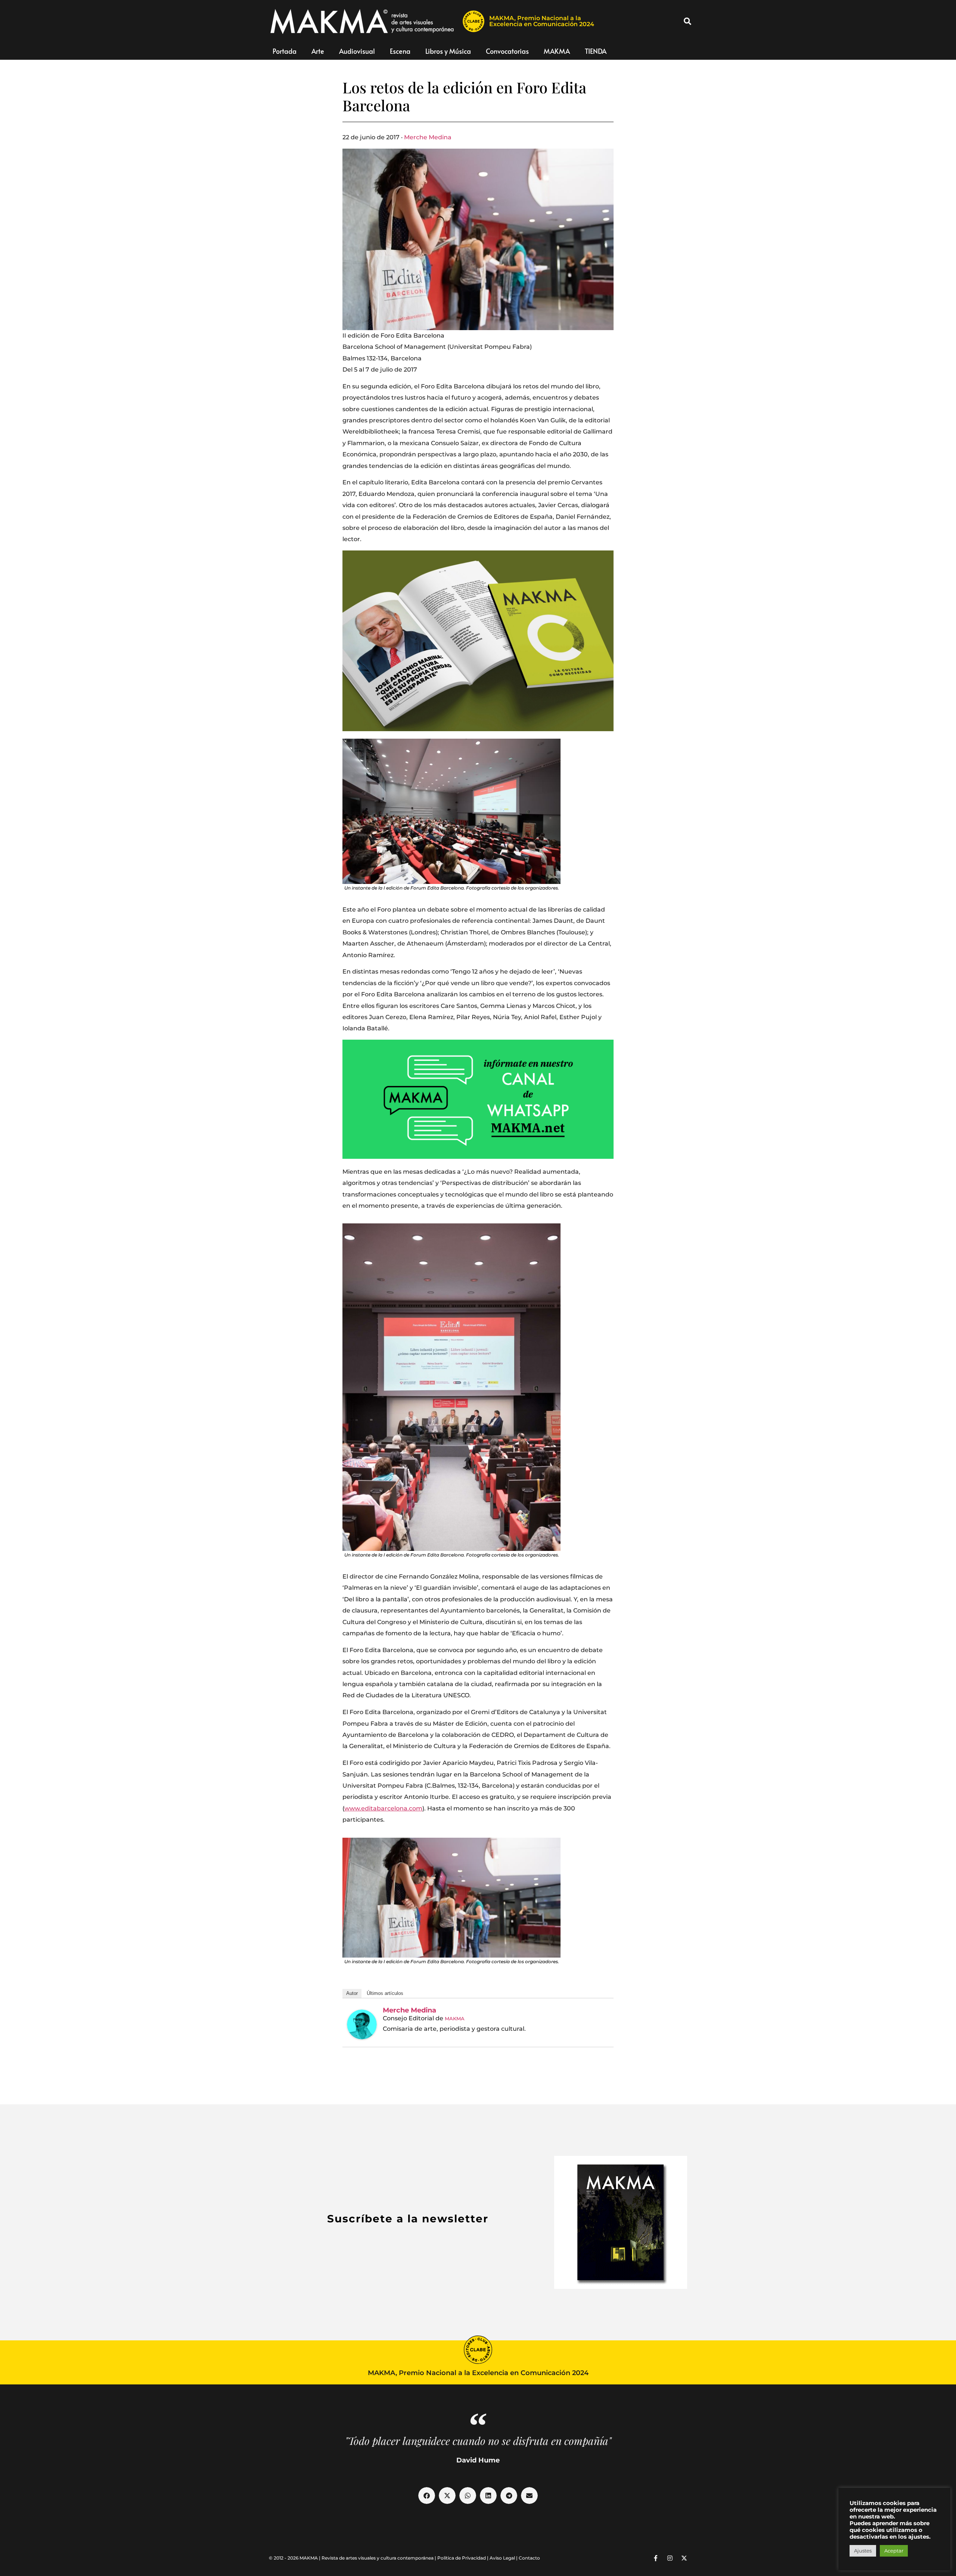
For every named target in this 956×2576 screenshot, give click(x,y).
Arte (318, 51)
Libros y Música (448, 51)
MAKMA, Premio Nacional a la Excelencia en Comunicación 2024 (542, 21)
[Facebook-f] (656, 2558)
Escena (400, 51)
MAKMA (557, 51)
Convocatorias (507, 51)
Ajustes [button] (863, 2551)
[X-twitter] (684, 2558)
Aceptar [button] (894, 2551)
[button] (687, 21)
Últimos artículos (385, 1993)
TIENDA (596, 51)
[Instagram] (670, 2558)
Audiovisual (357, 51)
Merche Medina (428, 137)
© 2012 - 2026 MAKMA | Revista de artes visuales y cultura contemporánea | (353, 2558)
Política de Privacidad (462, 2558)
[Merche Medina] (362, 2024)
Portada (285, 51)
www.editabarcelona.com (383, 1808)
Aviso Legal (502, 2558)
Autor (352, 1993)
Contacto (529, 2558)
